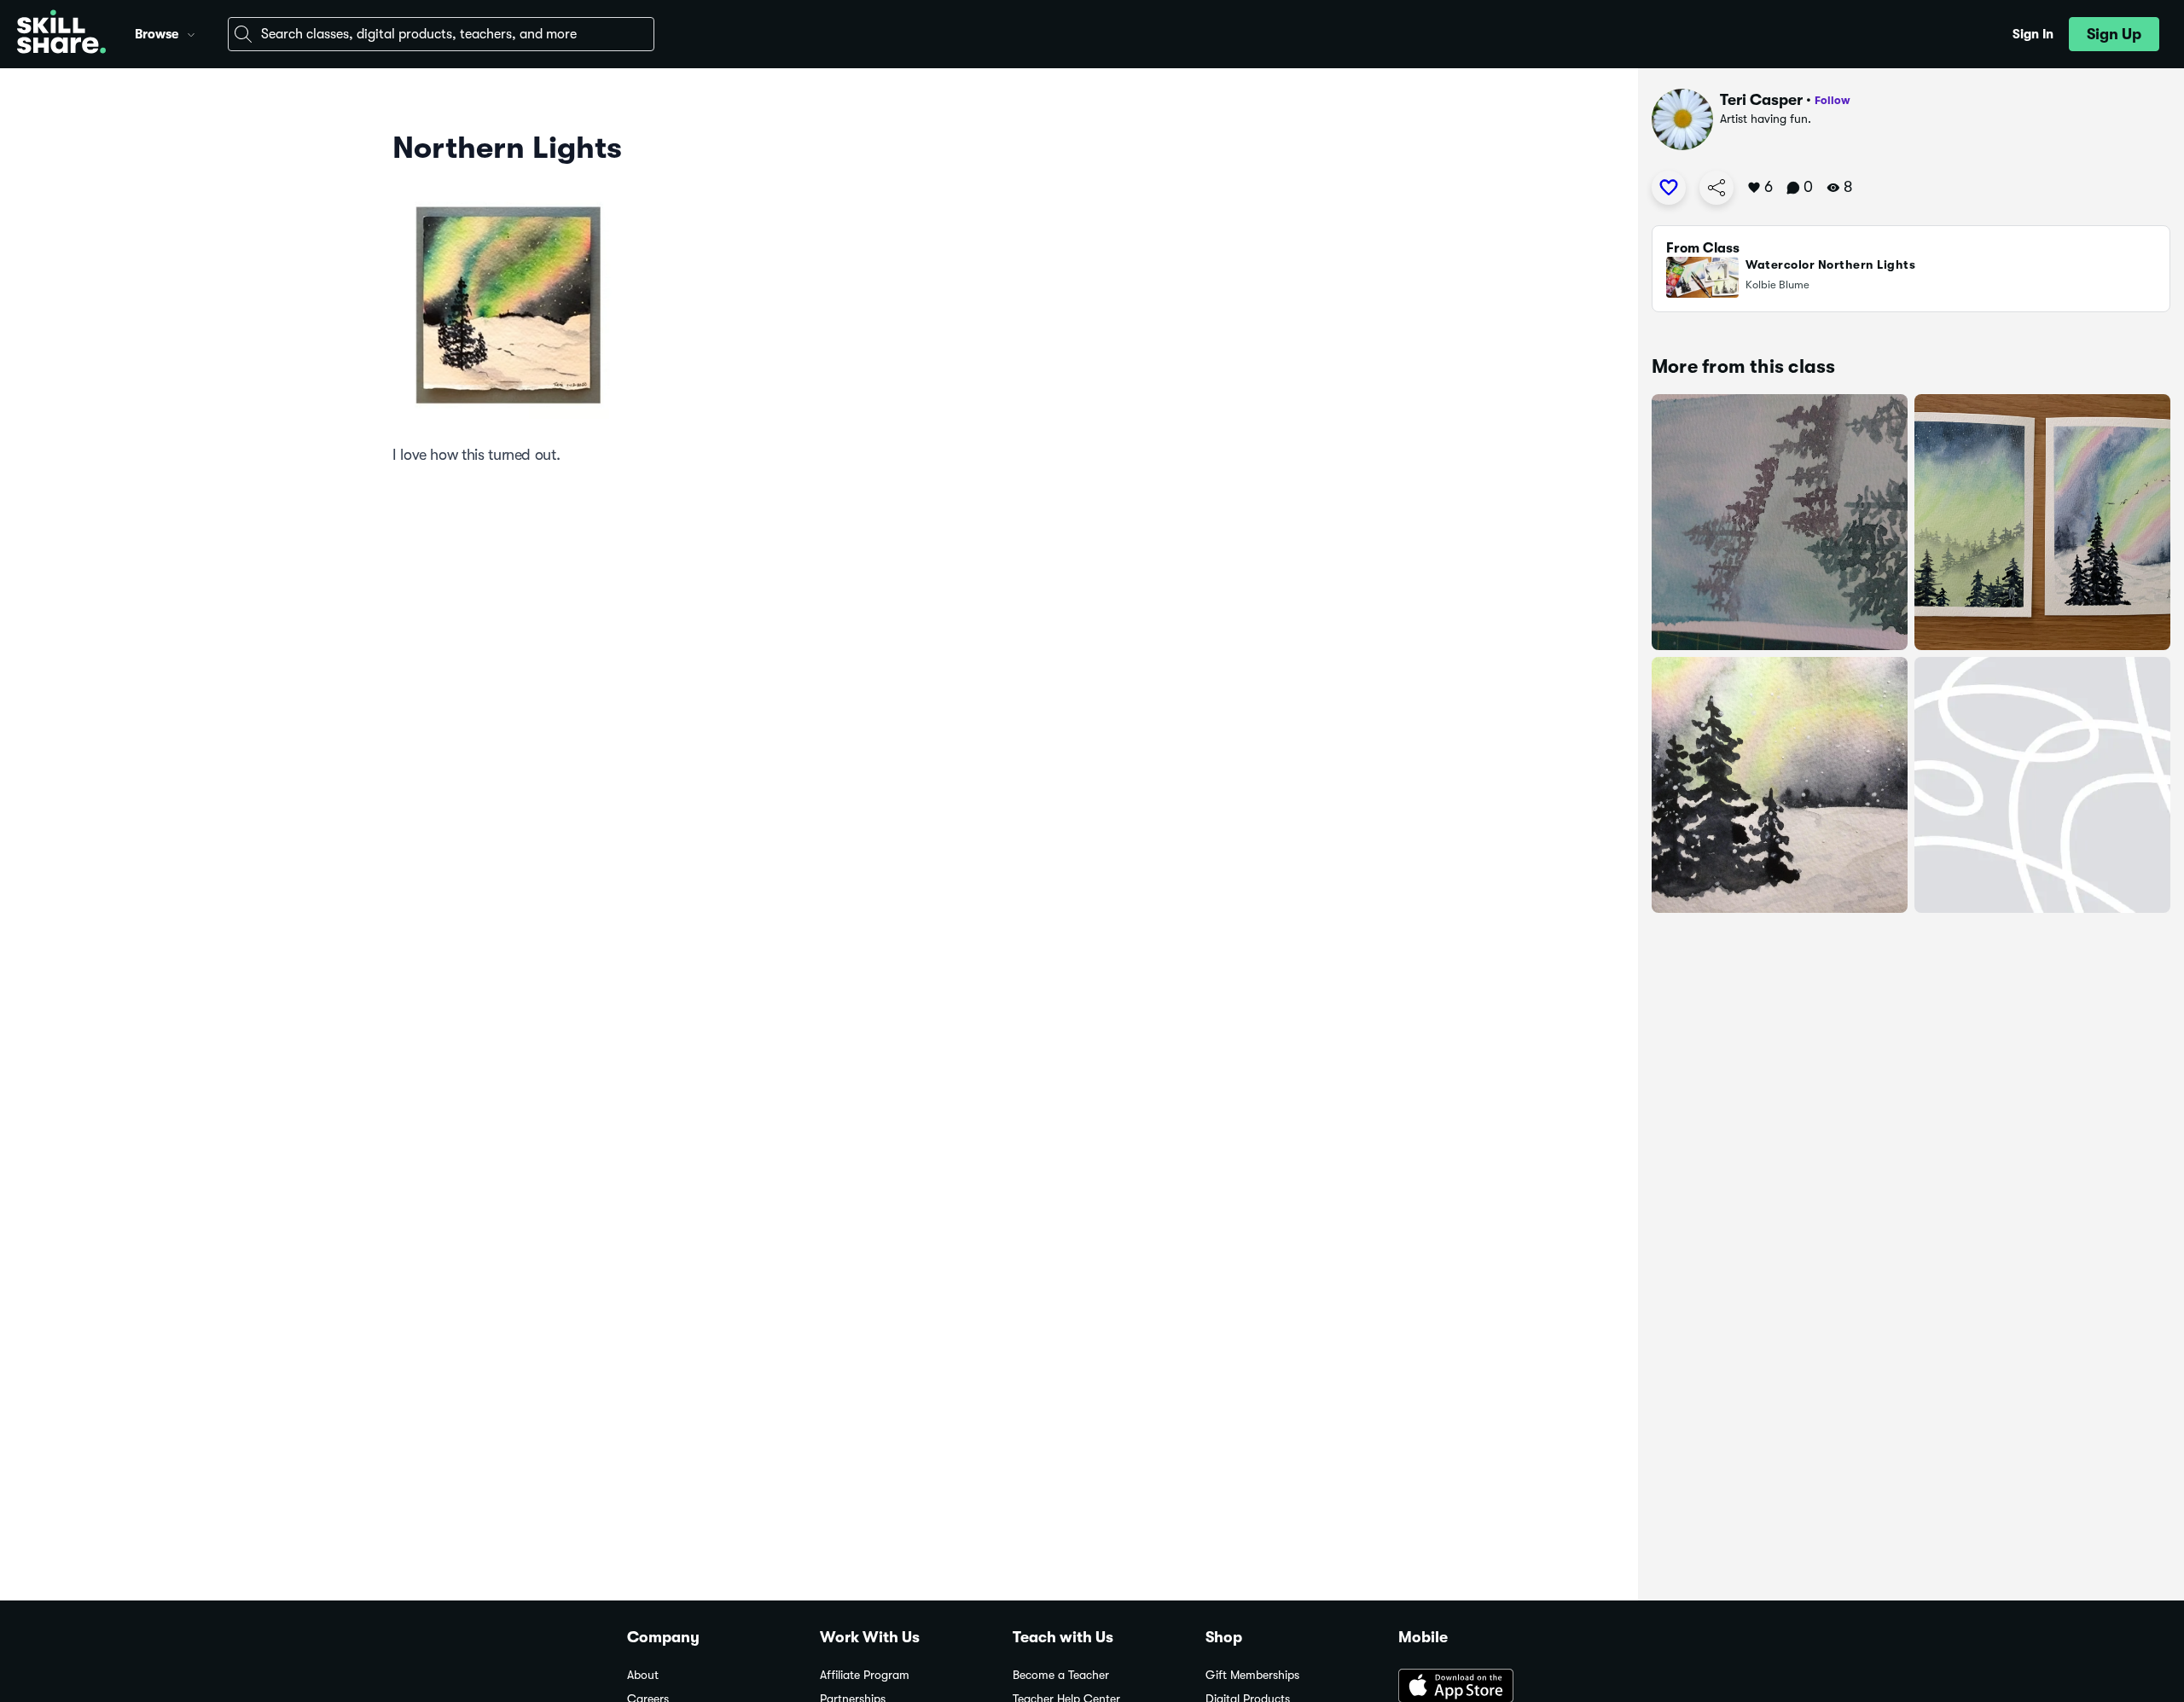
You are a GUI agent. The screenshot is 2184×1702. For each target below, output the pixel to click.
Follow (1833, 100)
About (643, 1675)
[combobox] (441, 34)
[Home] (61, 34)
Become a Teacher (1061, 1675)
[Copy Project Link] (1716, 188)
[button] (191, 32)
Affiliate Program (865, 1675)
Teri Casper (1761, 100)
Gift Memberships (1252, 1675)
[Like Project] (1669, 188)
